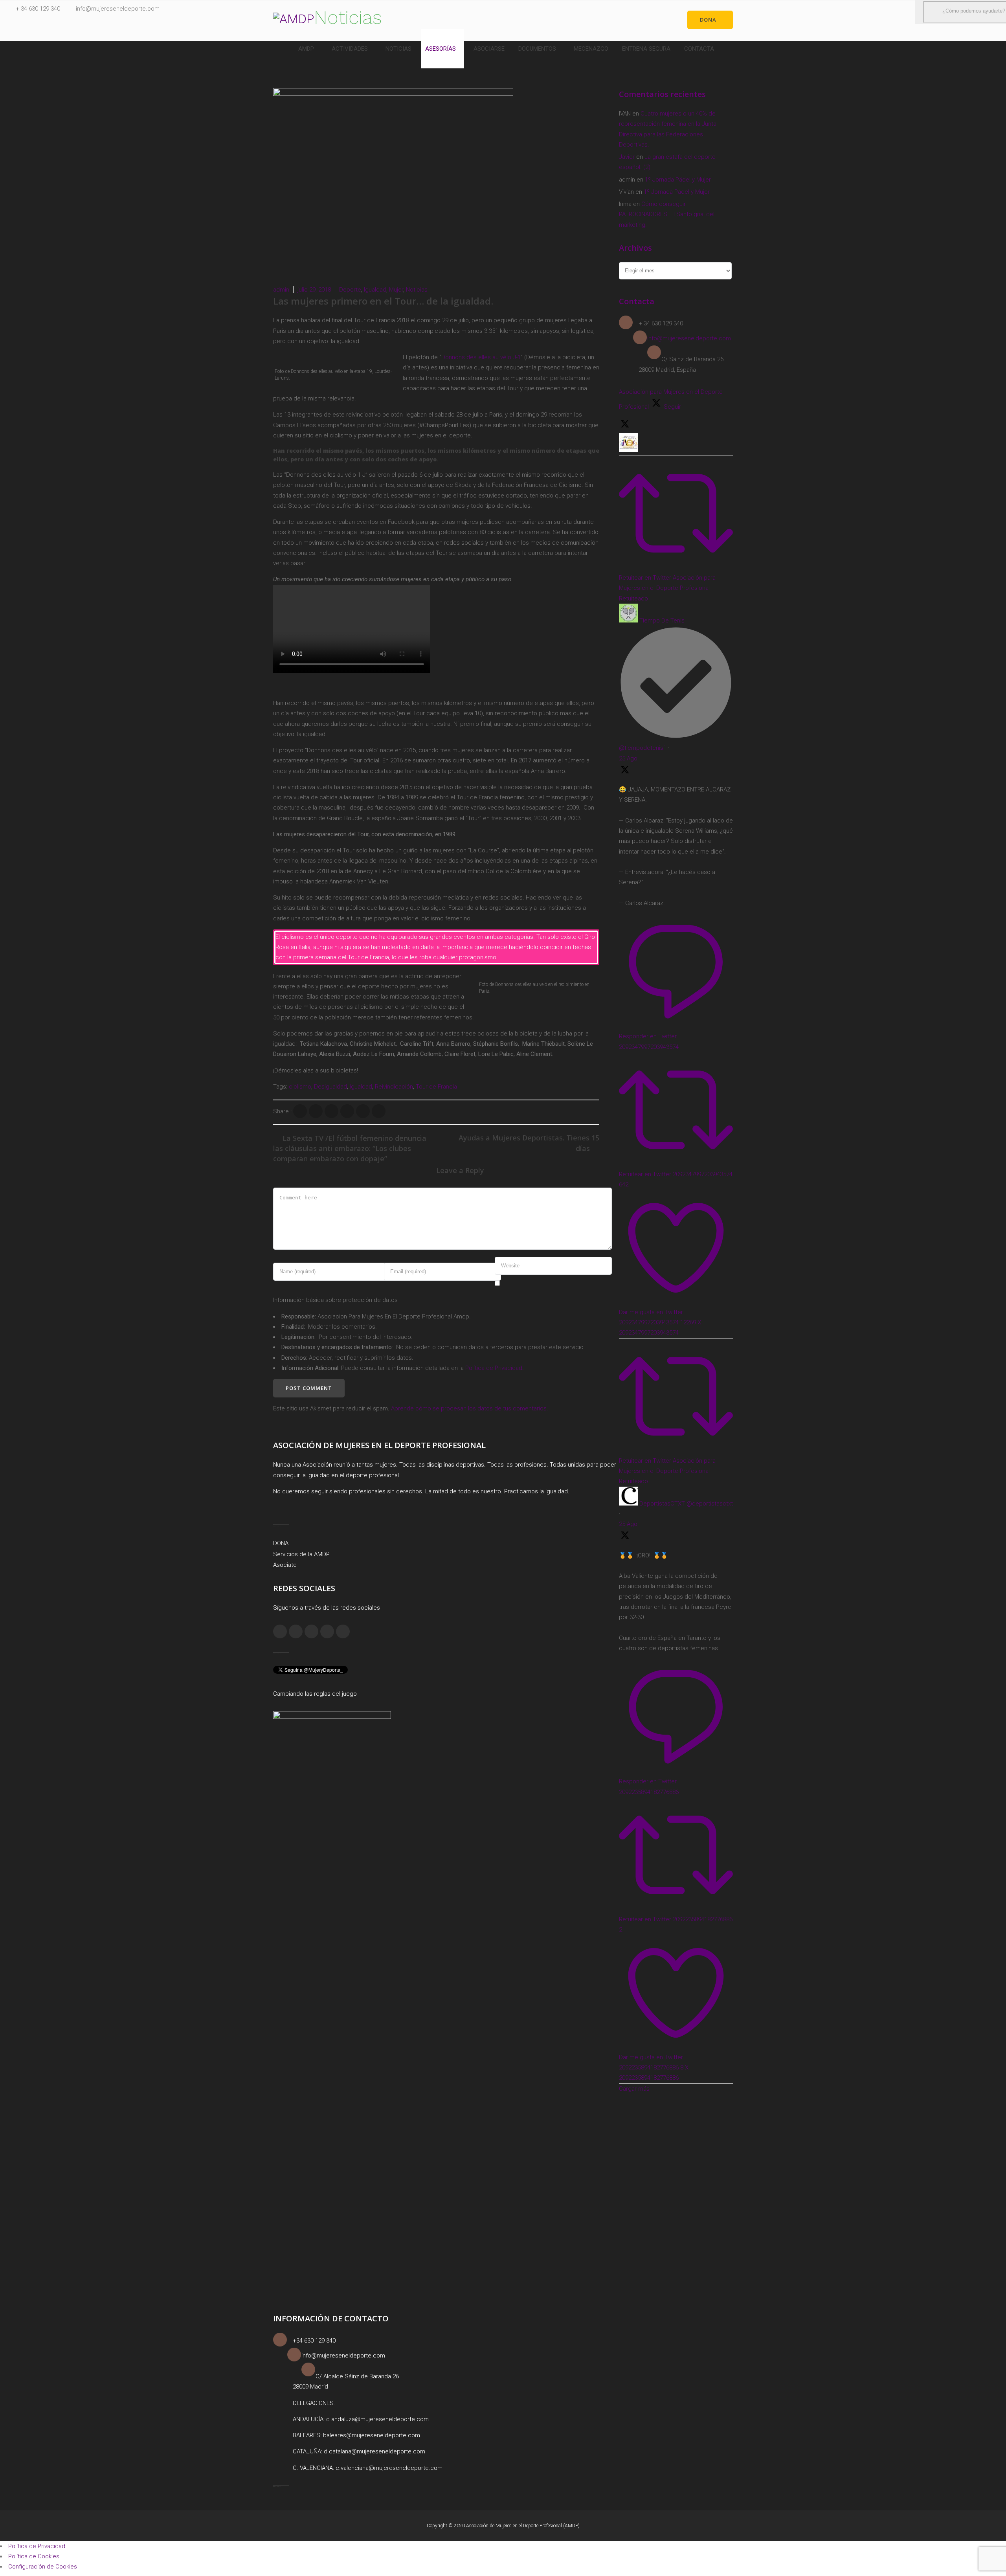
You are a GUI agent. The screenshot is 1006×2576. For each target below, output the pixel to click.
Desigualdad (330, 1087)
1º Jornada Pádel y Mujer (678, 180)
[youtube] (343, 1631)
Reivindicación (394, 1087)
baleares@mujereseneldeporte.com (372, 2435)
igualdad (361, 1087)
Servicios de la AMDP (301, 1554)
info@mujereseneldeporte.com (118, 9)
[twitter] (327, 1631)
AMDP (306, 49)
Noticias (417, 290)
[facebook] (280, 1631)
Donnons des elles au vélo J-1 (481, 357)
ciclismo (300, 1087)
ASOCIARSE (489, 49)
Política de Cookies (34, 2556)
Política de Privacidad (494, 1368)
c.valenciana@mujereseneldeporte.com (389, 2468)
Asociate (285, 1565)
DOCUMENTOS (537, 49)
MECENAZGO (591, 49)
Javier (627, 157)
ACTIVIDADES (350, 49)
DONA (281, 1543)
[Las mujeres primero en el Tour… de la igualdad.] (300, 1111)
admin (281, 290)
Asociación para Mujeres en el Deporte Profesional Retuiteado (667, 588)
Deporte (350, 290)
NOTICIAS (398, 49)
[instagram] (296, 1631)
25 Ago (628, 758)
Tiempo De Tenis (662, 621)
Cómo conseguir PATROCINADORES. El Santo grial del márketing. (667, 214)
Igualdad (375, 290)
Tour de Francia (436, 1087)
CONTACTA (699, 49)
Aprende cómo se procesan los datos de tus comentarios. (470, 1408)
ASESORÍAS (441, 49)
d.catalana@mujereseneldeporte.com (374, 2451)
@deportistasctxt (710, 1504)
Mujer (396, 290)
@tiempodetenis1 (643, 748)
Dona (708, 20)
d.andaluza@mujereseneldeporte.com (377, 2419)
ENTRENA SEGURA (646, 49)
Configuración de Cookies (43, 2567)
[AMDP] (294, 19)
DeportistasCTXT (662, 1504)
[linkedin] (311, 1631)
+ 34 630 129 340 (38, 9)
